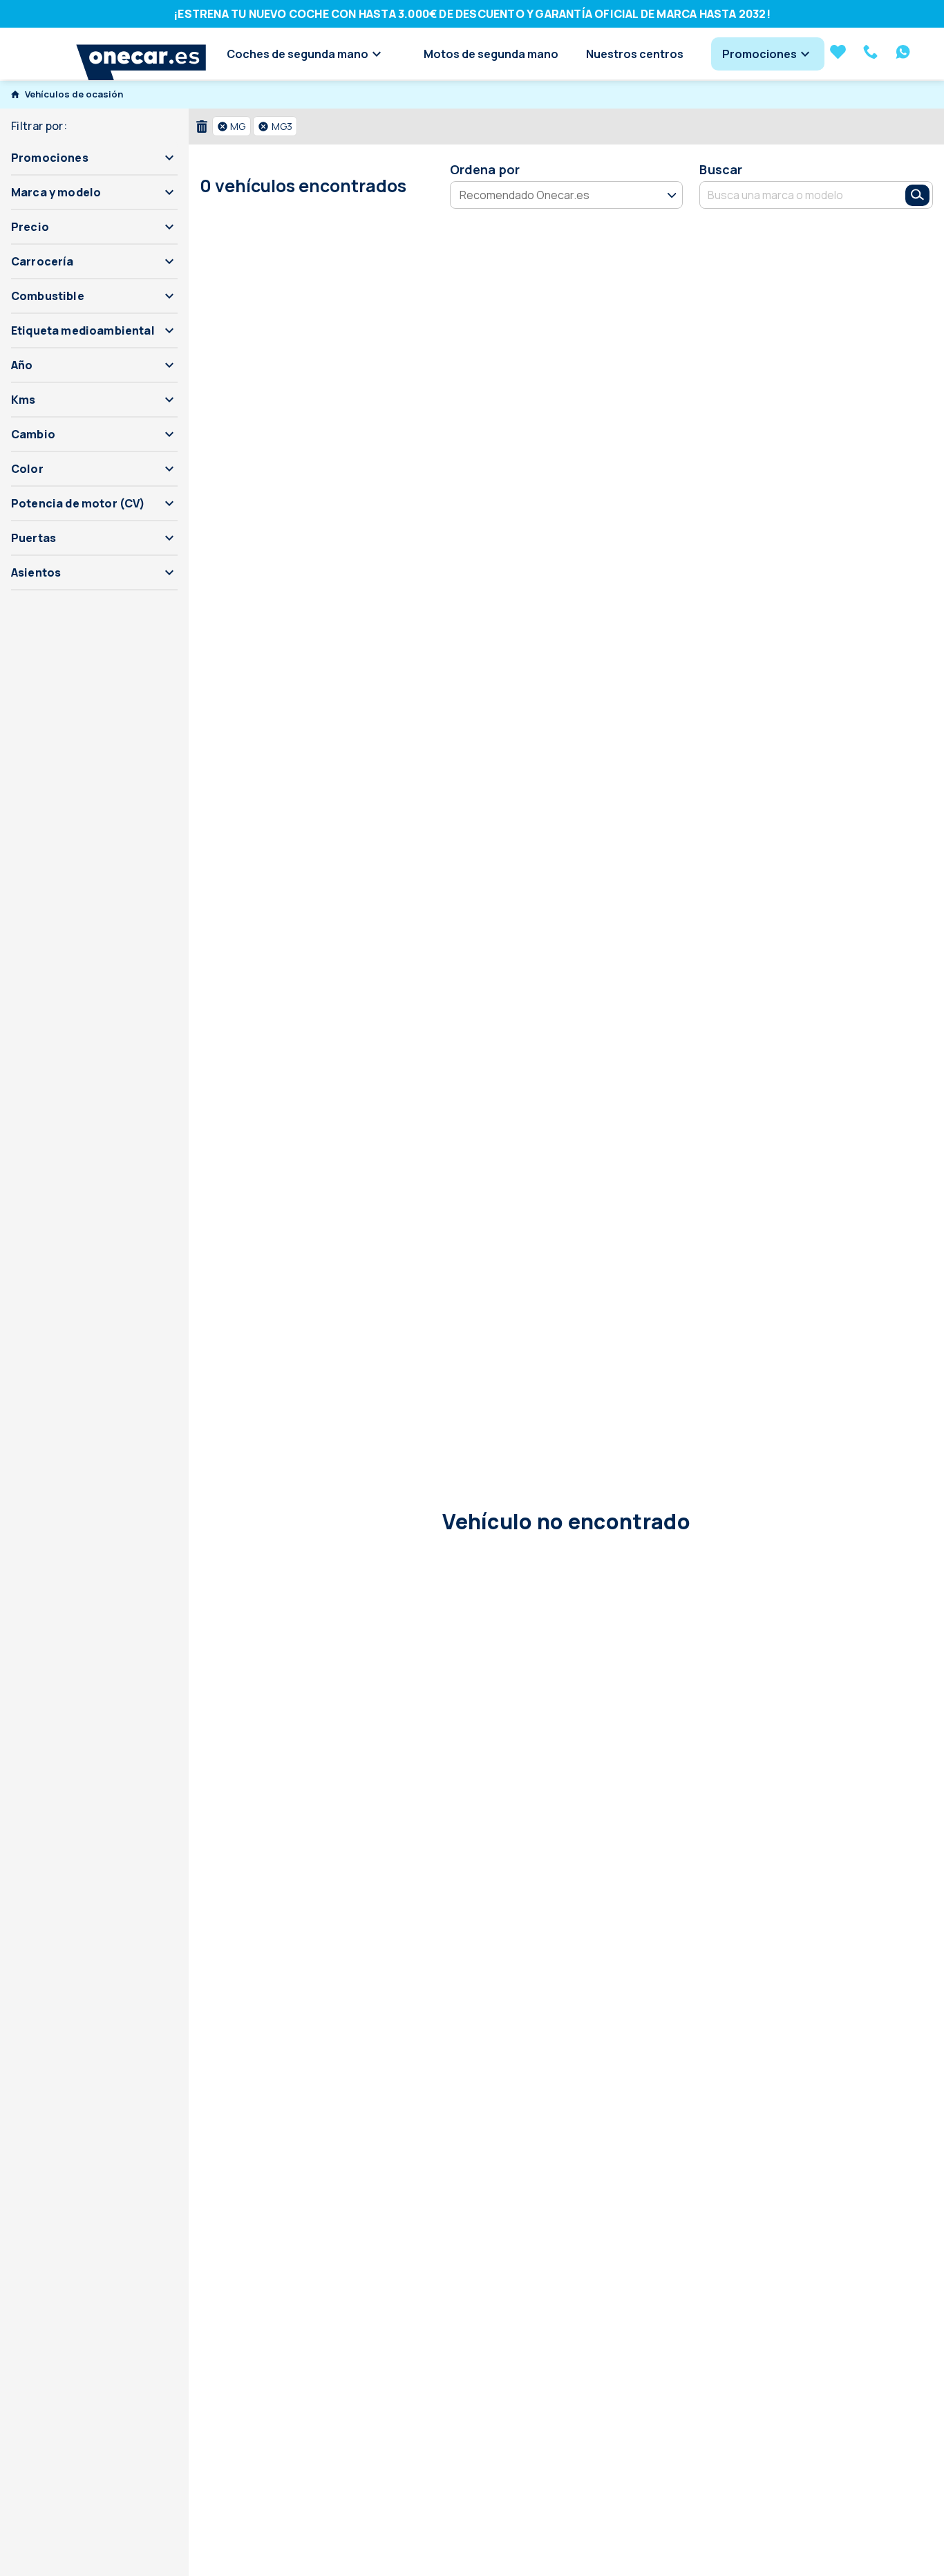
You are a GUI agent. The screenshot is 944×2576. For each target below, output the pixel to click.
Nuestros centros (635, 54)
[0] (838, 53)
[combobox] (793, 195)
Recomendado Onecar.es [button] (525, 194)
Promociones (759, 54)
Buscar (721, 169)
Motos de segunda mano (491, 54)
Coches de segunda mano (298, 54)
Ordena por (485, 169)
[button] (94, 158)
